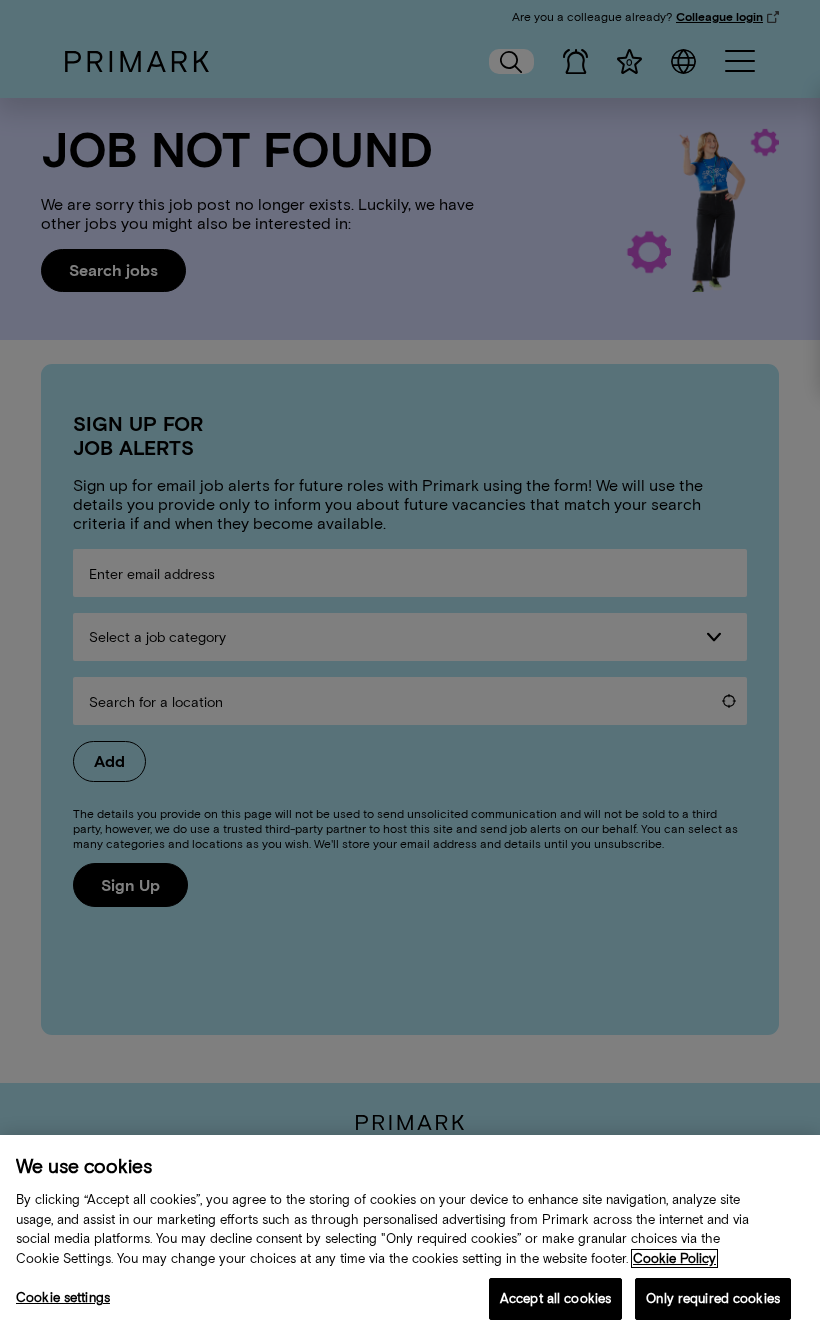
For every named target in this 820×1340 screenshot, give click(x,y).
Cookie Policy (674, 1258)
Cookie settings (63, 1297)
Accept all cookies (555, 1298)
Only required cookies (713, 1298)
